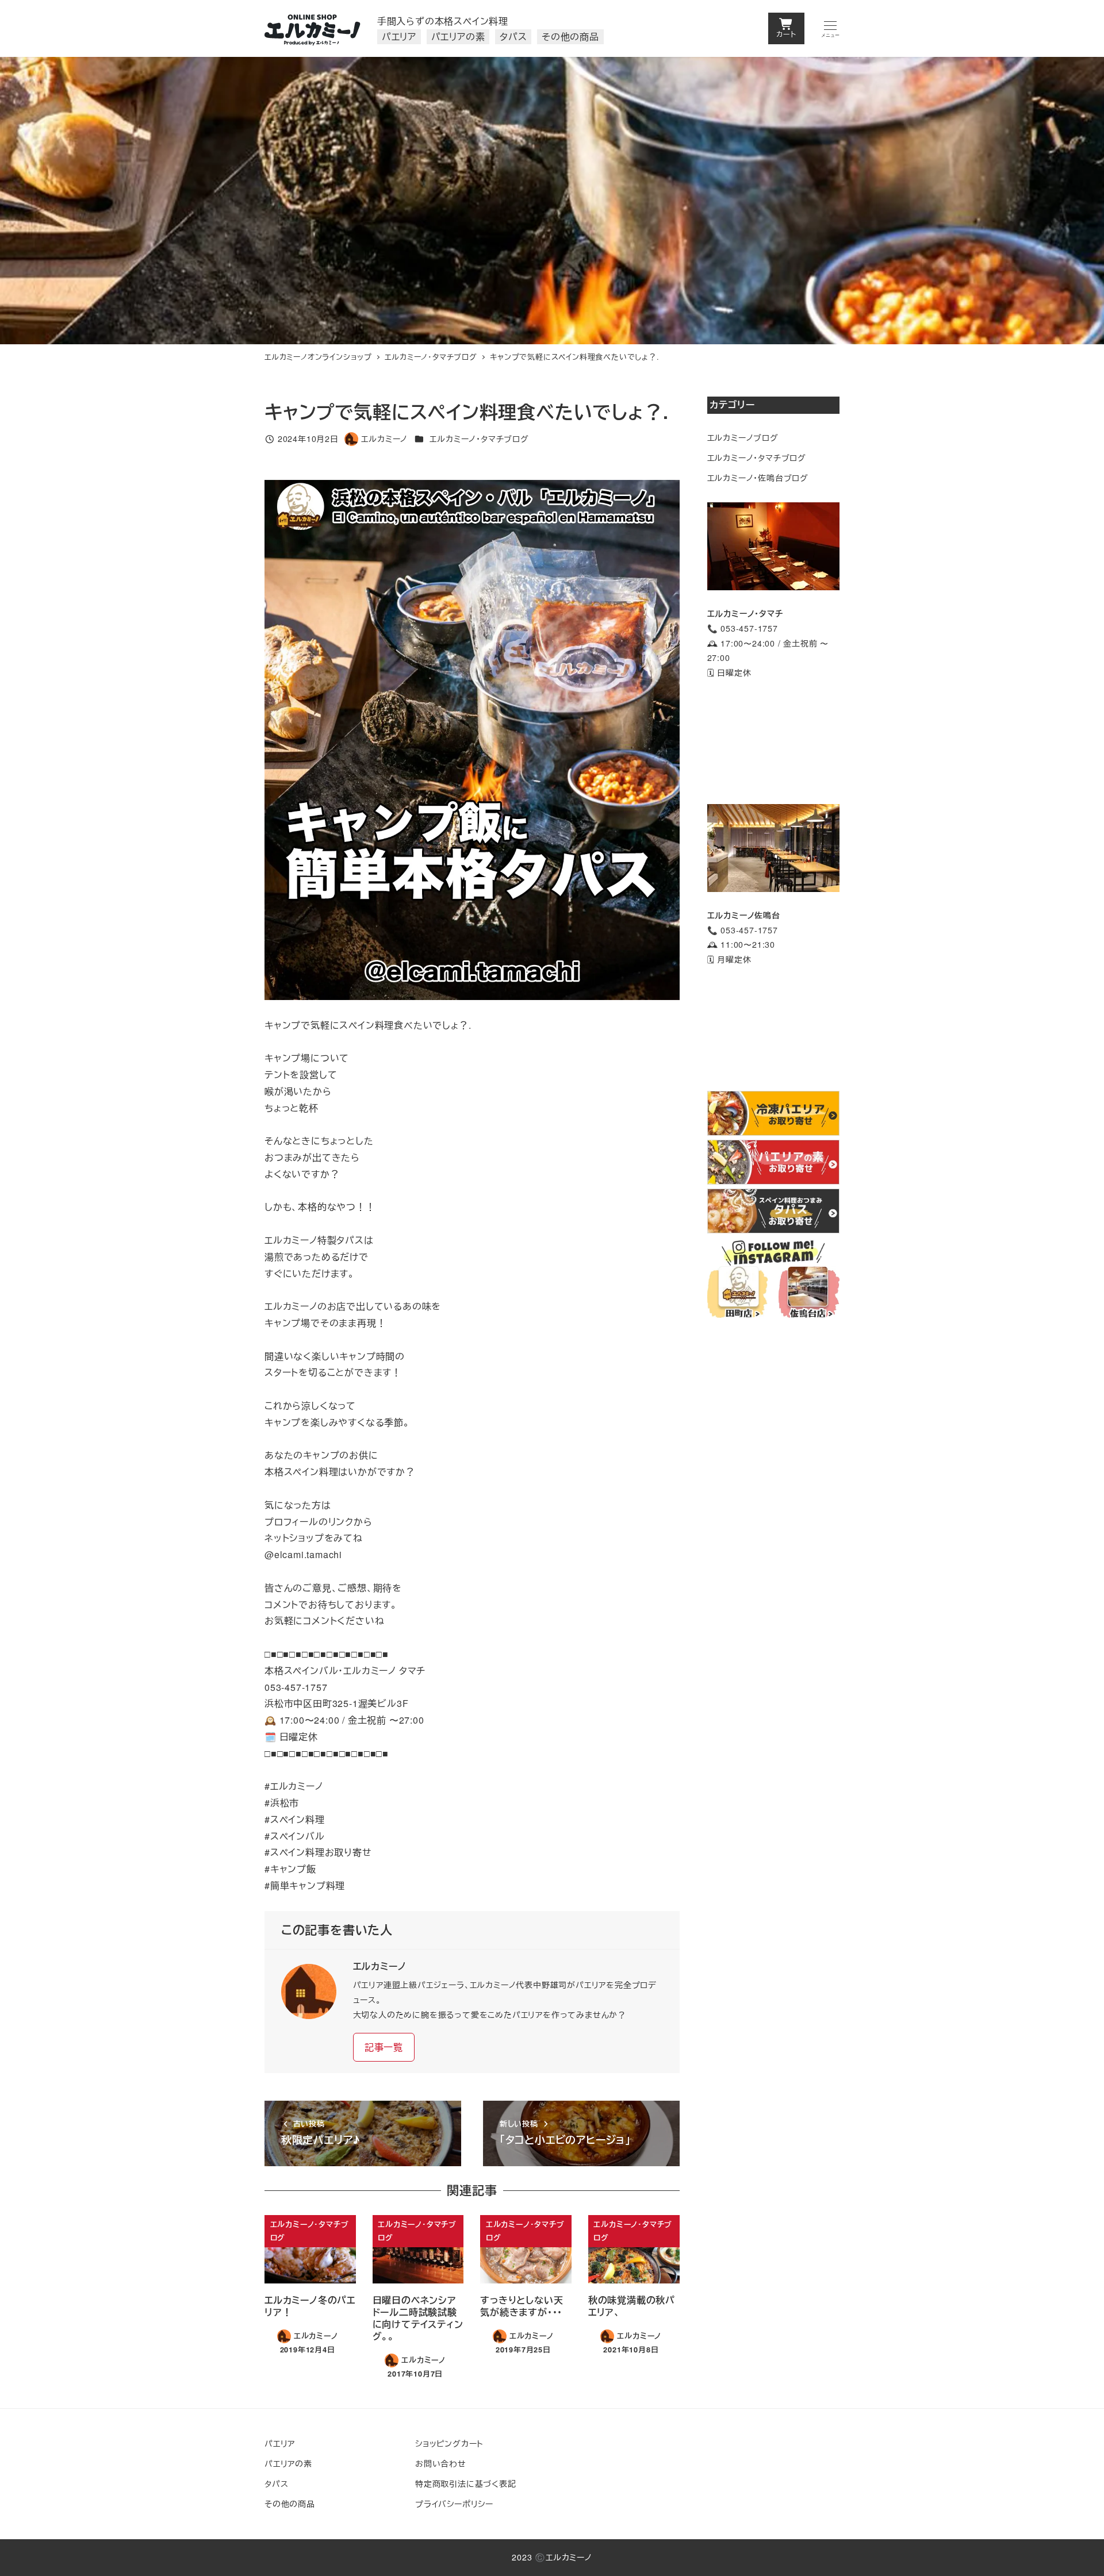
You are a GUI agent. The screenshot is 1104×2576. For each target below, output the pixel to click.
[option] (472, 740)
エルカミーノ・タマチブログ (479, 439)
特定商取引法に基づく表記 (466, 2483)
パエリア (280, 2443)
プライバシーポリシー (454, 2504)
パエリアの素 (288, 2463)
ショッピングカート (449, 2443)
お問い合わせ (441, 2463)
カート (786, 34)
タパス (276, 2483)
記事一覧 (384, 2047)
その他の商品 (290, 2504)
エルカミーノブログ (743, 437)
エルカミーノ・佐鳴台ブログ (758, 478)
